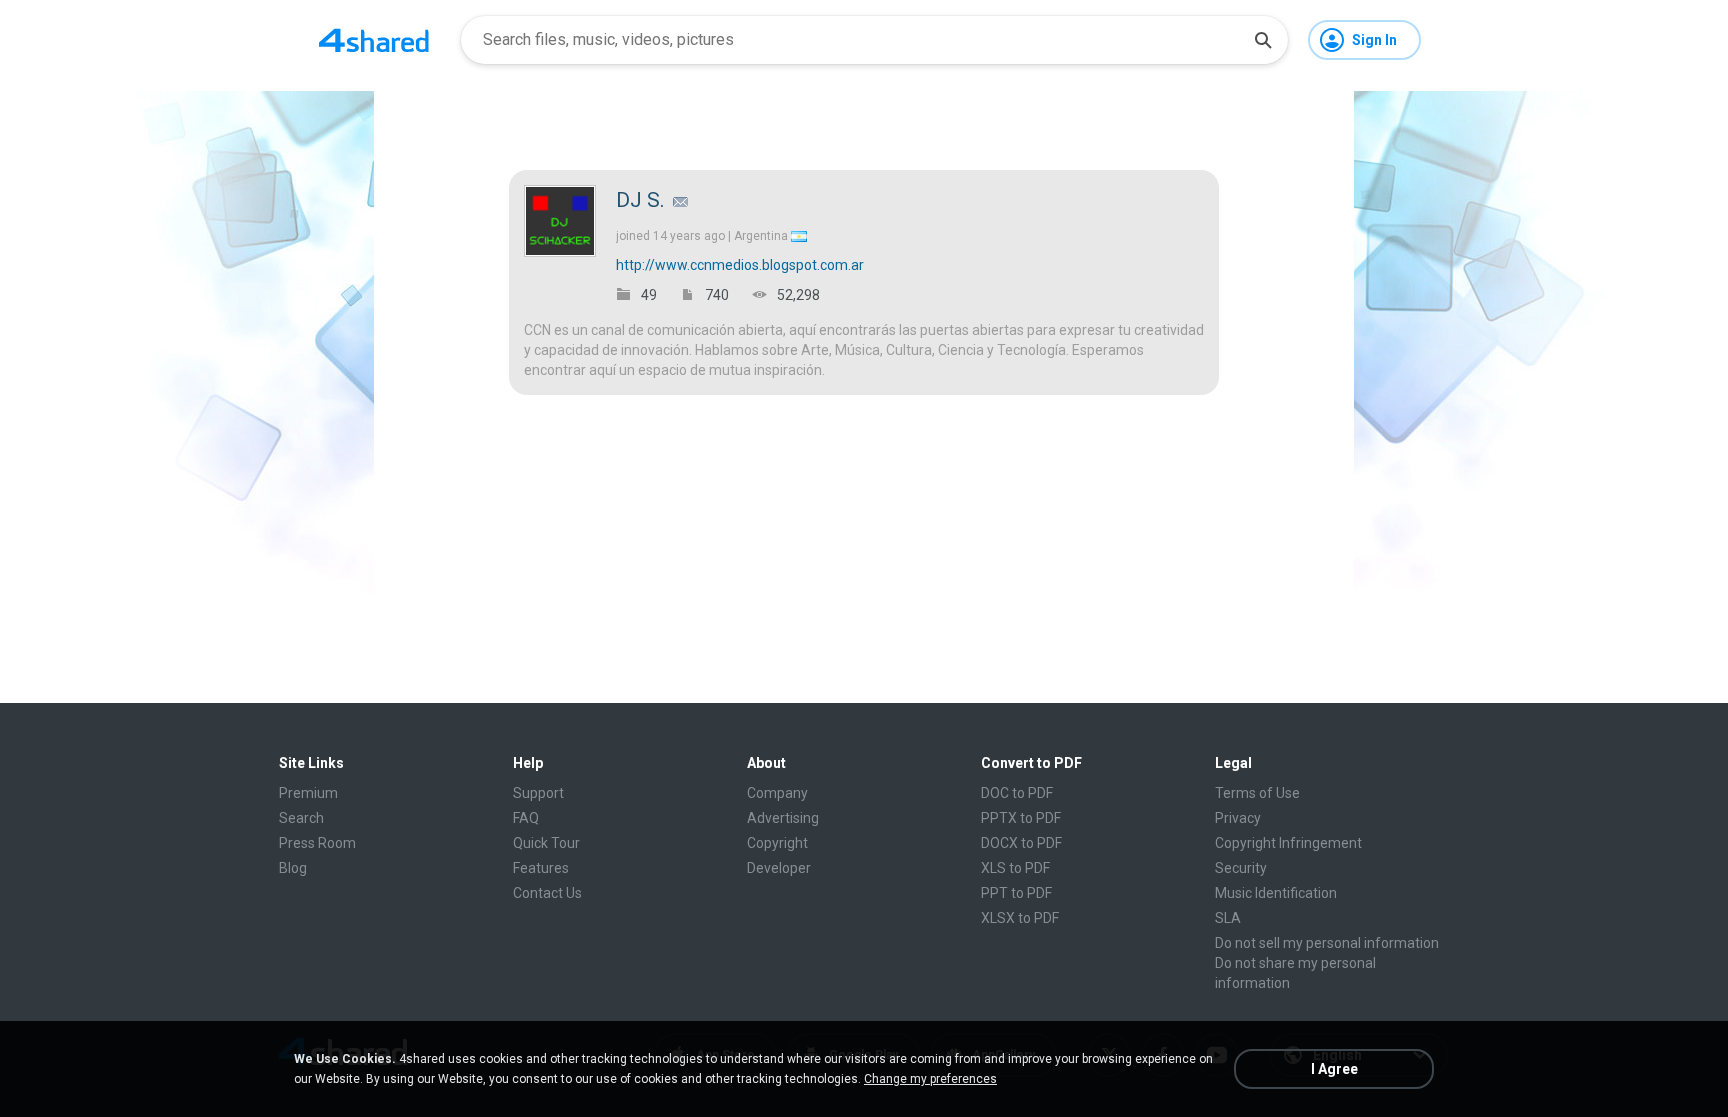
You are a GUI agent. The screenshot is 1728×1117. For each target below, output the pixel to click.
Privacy (1238, 818)
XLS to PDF (1015, 868)
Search (301, 818)
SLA (1228, 918)
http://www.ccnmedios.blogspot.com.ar (740, 265)
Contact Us (547, 893)
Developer (779, 868)
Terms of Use (1257, 793)
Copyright (777, 843)
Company (777, 793)
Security (1241, 868)
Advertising (783, 818)
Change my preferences (930, 1079)
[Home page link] (374, 40)
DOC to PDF (1017, 793)
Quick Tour (546, 843)
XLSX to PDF (1020, 918)
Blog (293, 868)
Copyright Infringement (1288, 843)
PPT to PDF (1016, 893)
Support (538, 793)
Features (541, 868)
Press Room (317, 843)
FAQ (526, 818)
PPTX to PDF (1021, 818)
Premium (308, 793)
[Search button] (1263, 40)
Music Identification (1276, 893)
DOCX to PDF (1021, 843)
